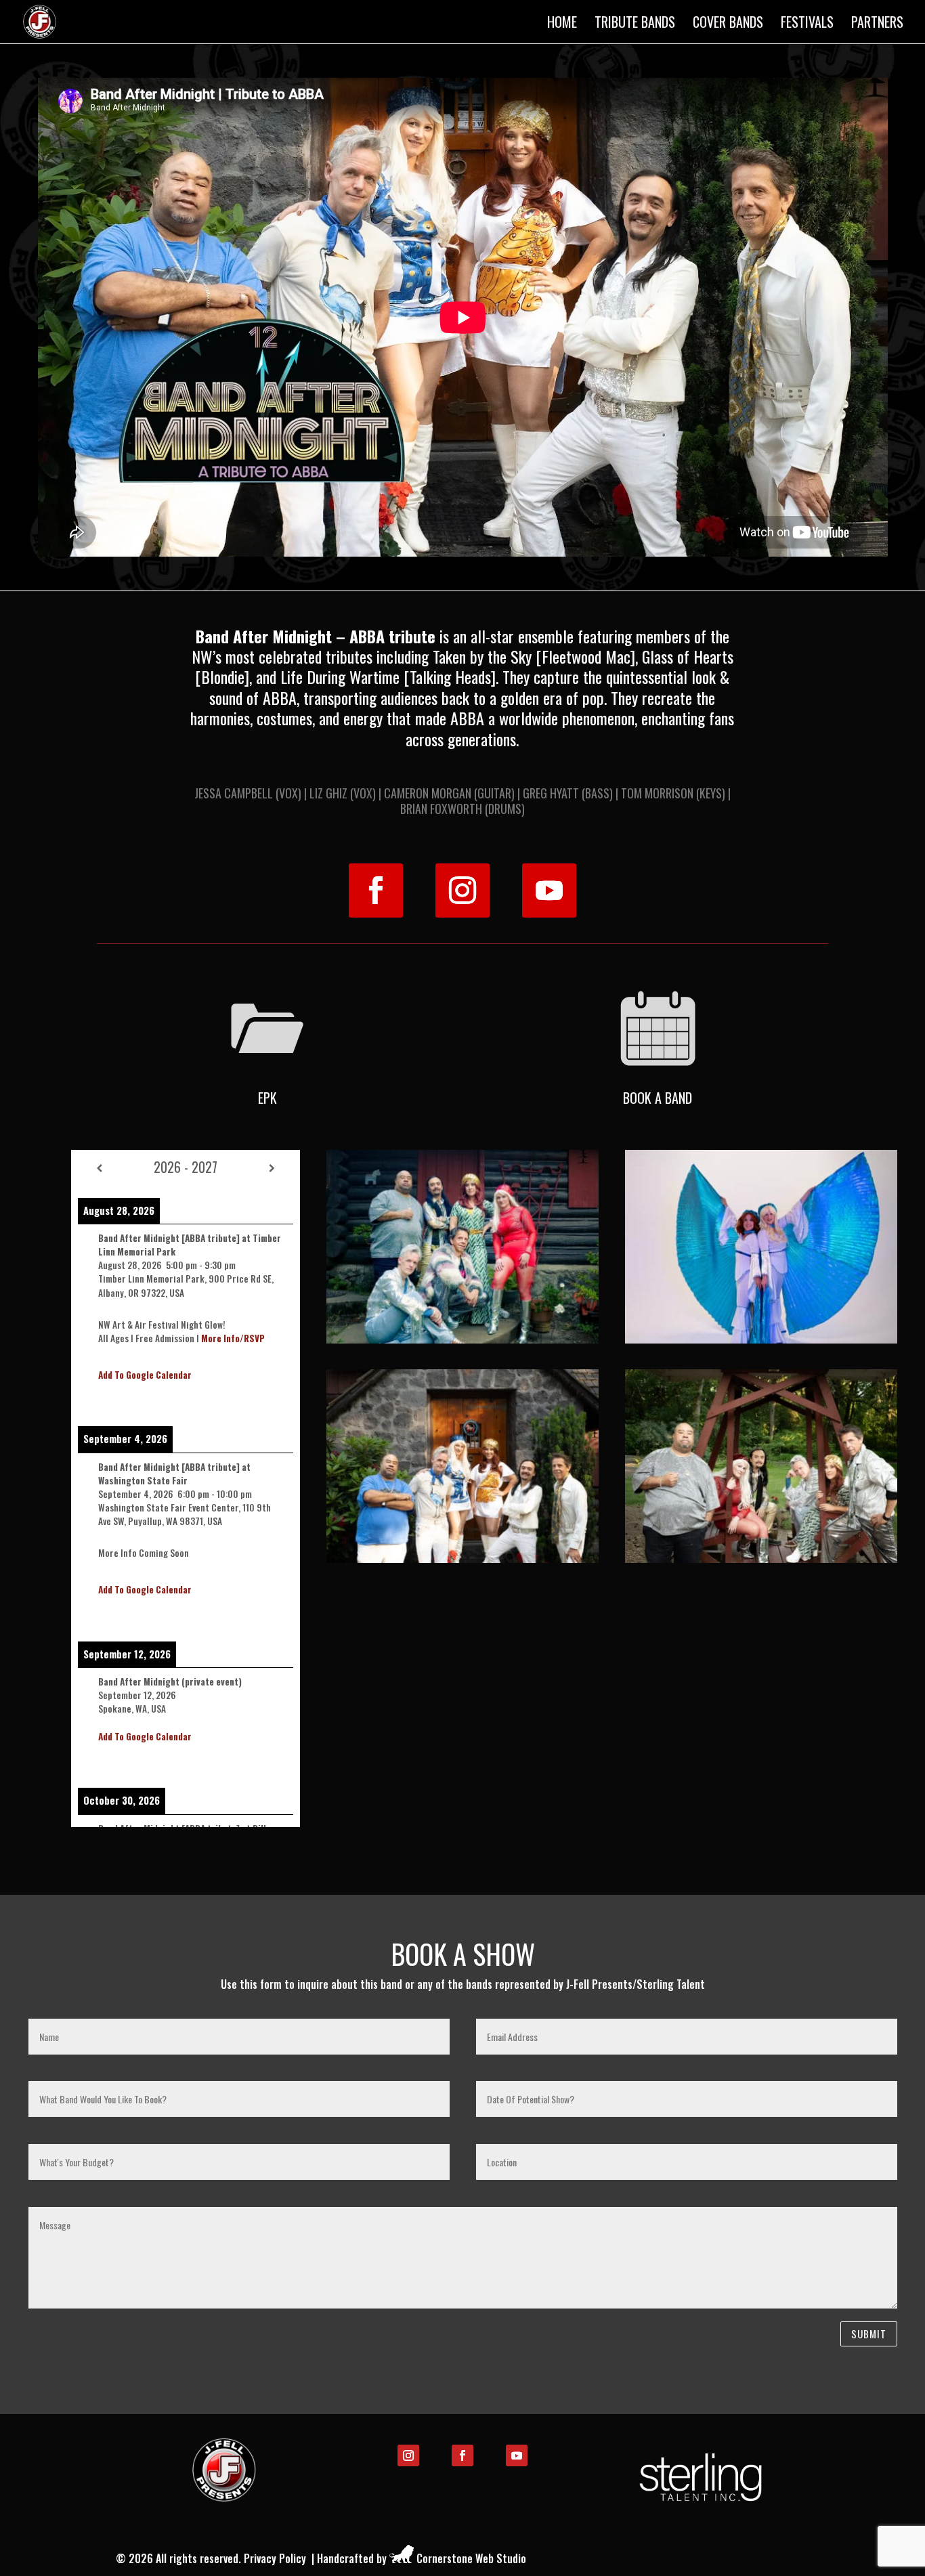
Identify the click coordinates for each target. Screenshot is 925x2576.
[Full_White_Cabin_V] (462, 1558)
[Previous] (100, 1167)
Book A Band (658, 1098)
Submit (869, 2334)
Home (562, 24)
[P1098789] (462, 1339)
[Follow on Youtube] (549, 890)
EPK (267, 1098)
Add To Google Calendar (145, 1375)
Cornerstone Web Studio (471, 2558)
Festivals (807, 24)
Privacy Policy (275, 2558)
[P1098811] (761, 1558)
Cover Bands (728, 24)
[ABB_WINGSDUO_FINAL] (761, 1339)
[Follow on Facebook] (376, 890)
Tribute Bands (635, 24)
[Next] (272, 1167)
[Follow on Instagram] (462, 890)
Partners (877, 24)
